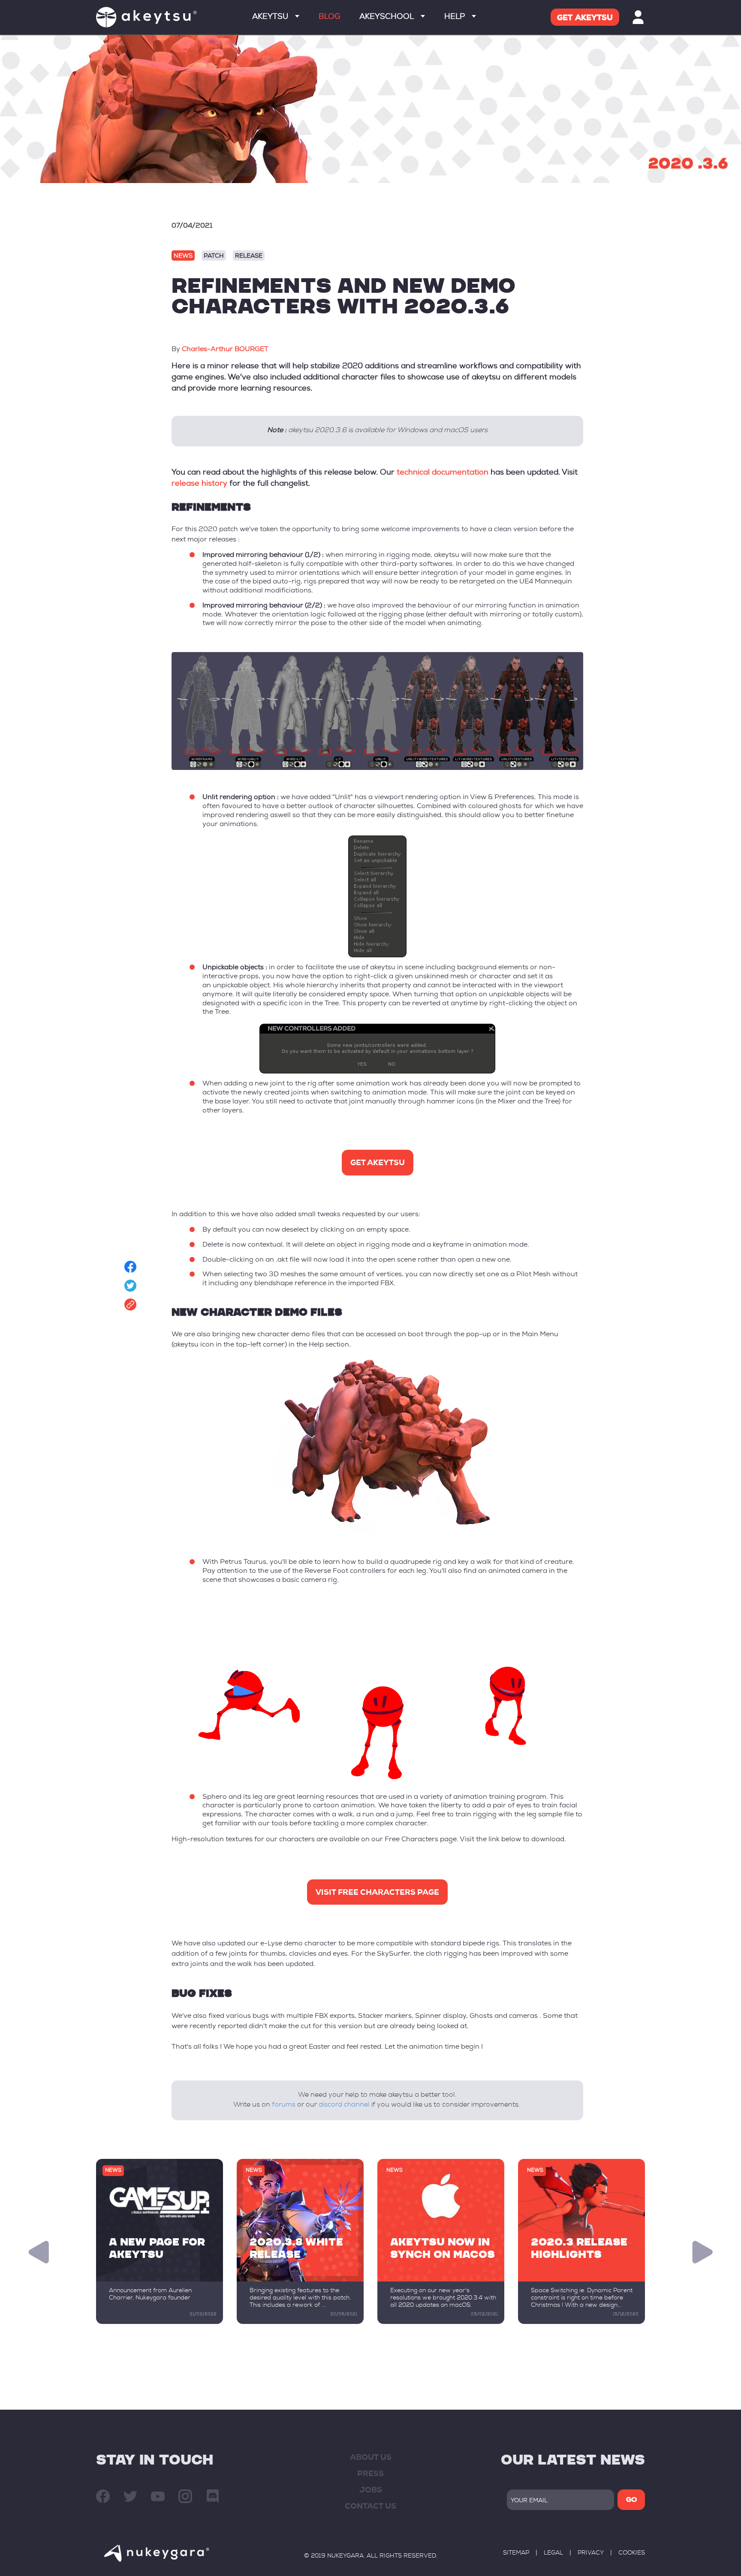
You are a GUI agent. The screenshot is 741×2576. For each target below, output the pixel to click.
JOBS (371, 2491)
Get (585, 18)
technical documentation (443, 473)
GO (631, 2501)
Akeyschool (387, 17)
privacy (591, 2553)
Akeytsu (270, 17)
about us (371, 2458)
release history (199, 484)
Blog (329, 17)
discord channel (344, 2105)
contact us (370, 2507)
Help (455, 17)
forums (284, 2105)
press (370, 2474)
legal (553, 2553)
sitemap (516, 2553)
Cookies (632, 2553)
